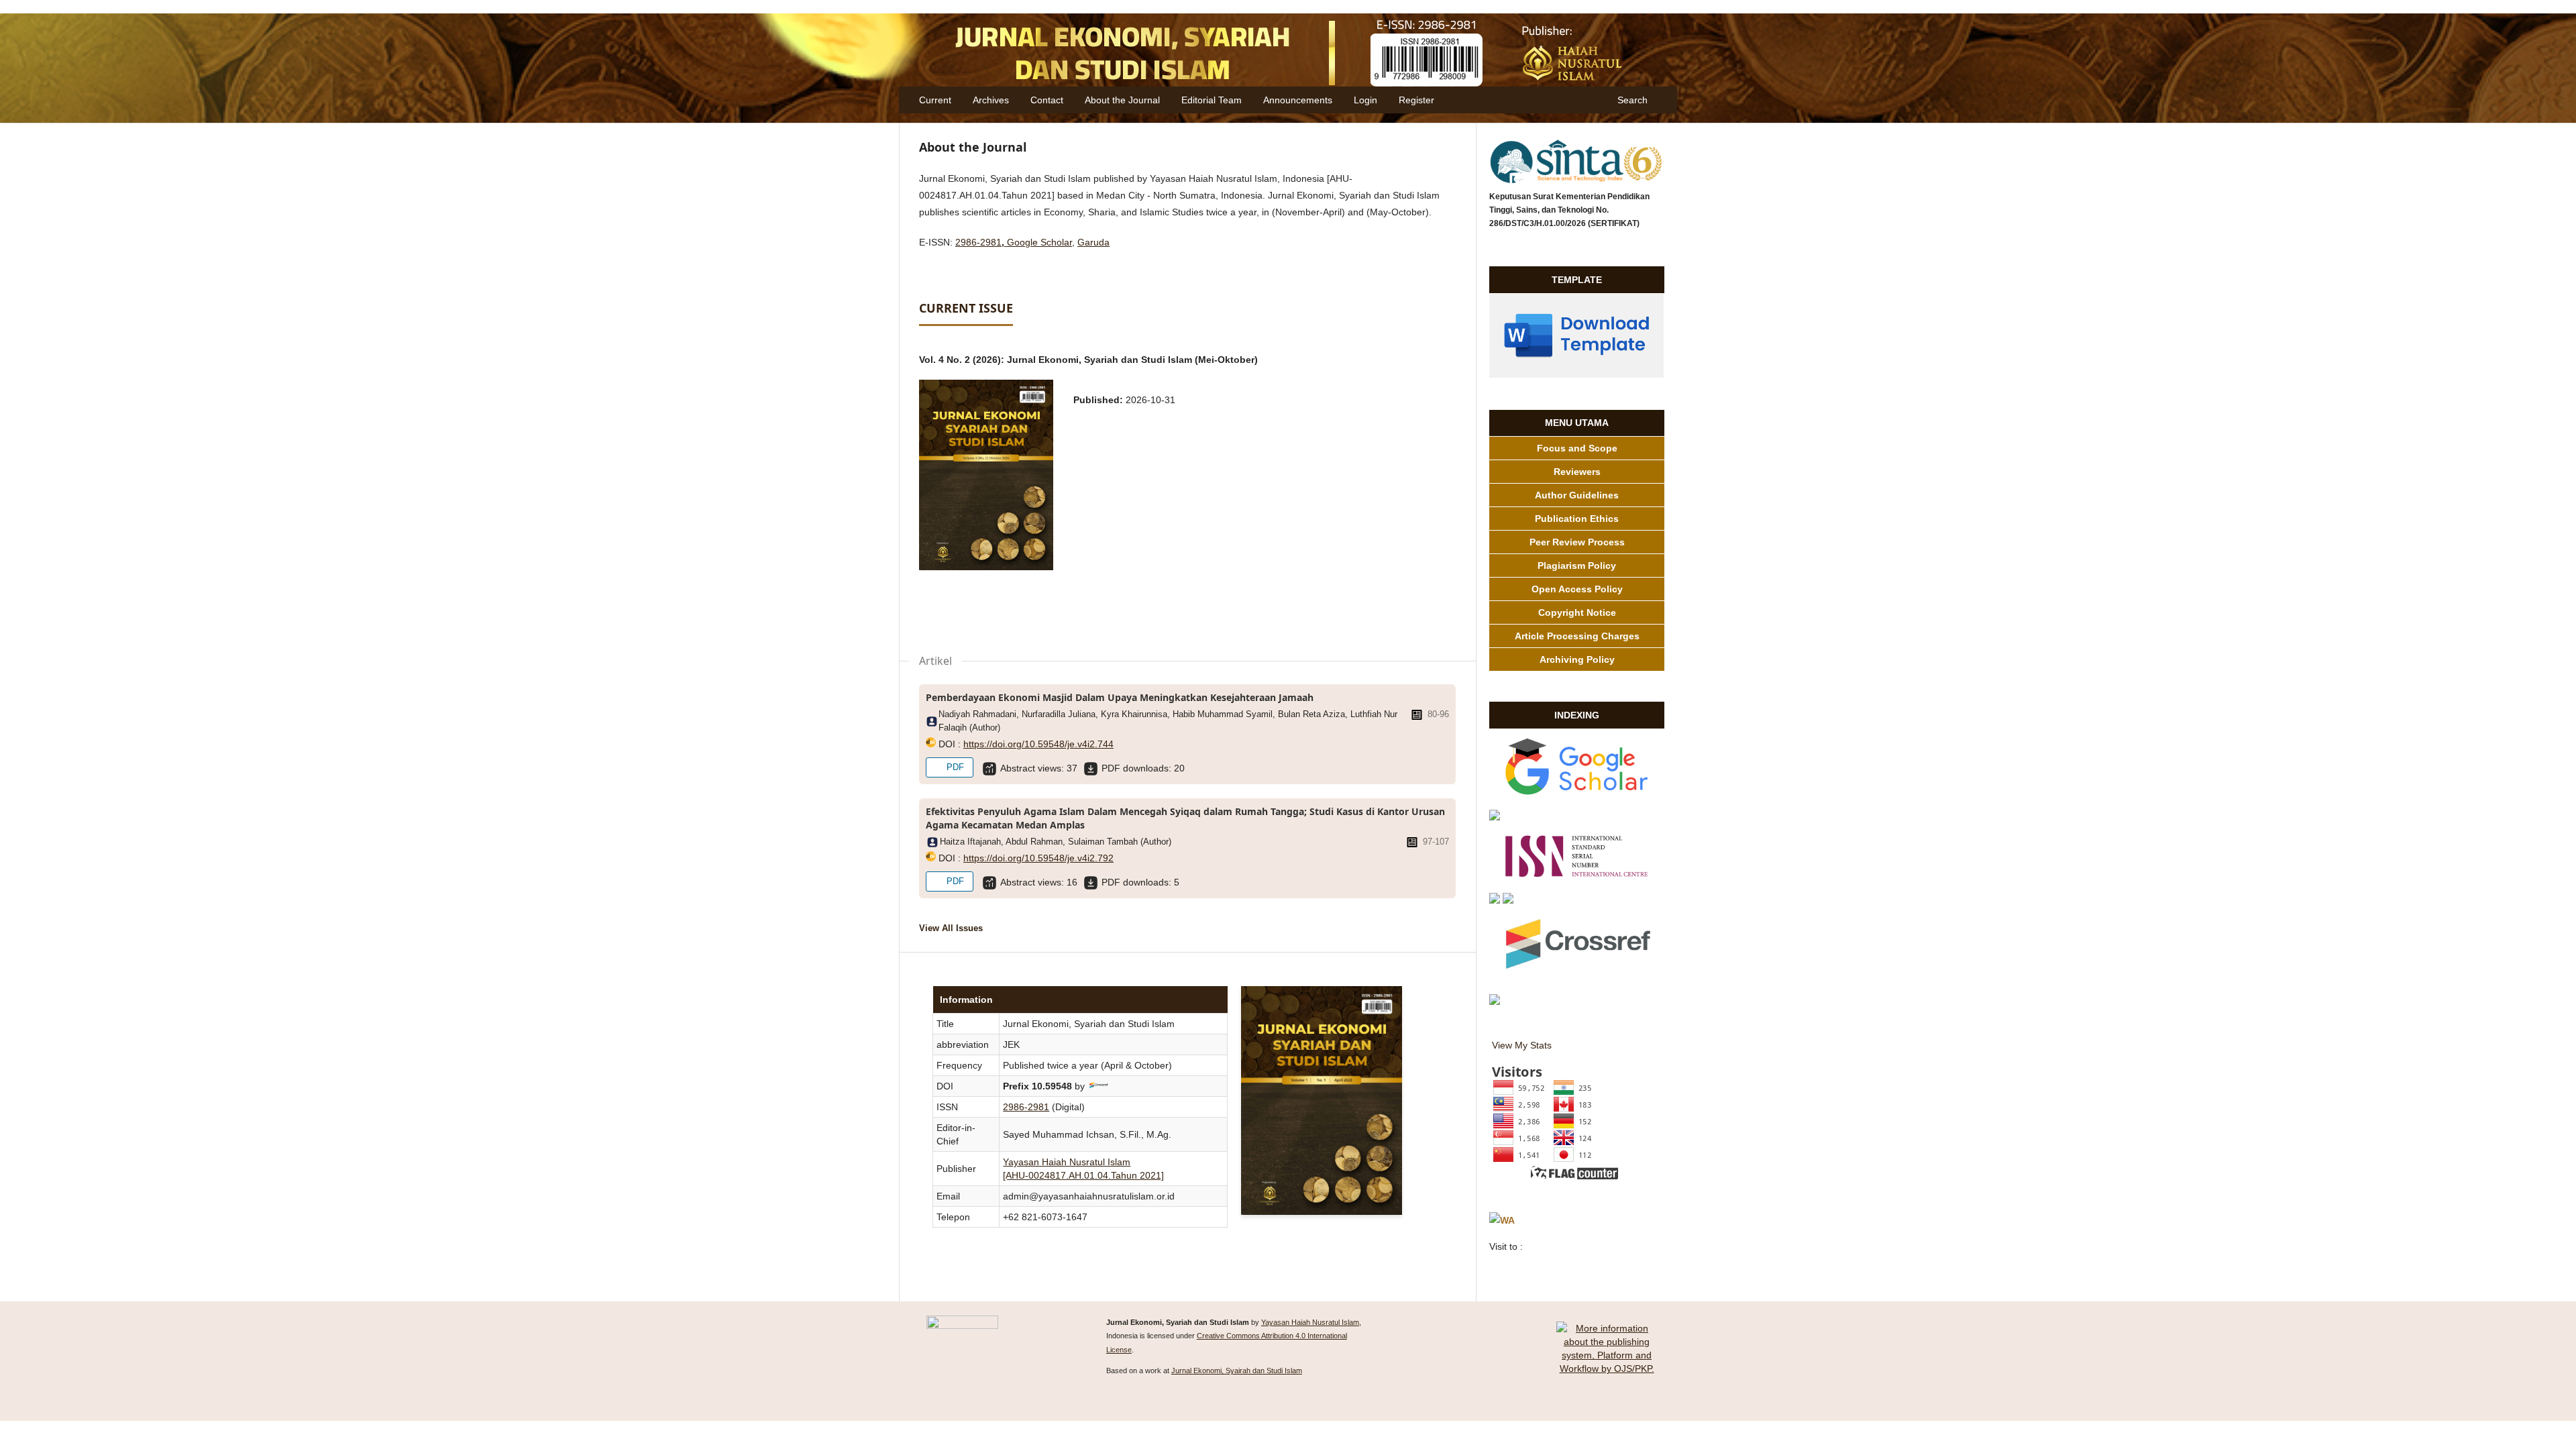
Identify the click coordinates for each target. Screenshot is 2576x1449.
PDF (954, 767)
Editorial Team (1212, 100)
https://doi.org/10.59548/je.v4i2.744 (1038, 744)
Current (935, 100)
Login (1365, 100)
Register (1416, 100)
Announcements (1298, 100)
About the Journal (1122, 100)
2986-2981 (978, 242)
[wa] (1502, 1221)
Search (1631, 100)
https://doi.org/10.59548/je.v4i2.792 (1038, 858)
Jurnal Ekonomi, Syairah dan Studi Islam (1237, 1371)
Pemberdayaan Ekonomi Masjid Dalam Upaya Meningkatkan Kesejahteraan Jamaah (1120, 697)
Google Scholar (1039, 242)
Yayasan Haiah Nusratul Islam (1310, 1322)
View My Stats (1522, 1045)
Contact (1047, 100)
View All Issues (951, 928)
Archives (991, 100)
